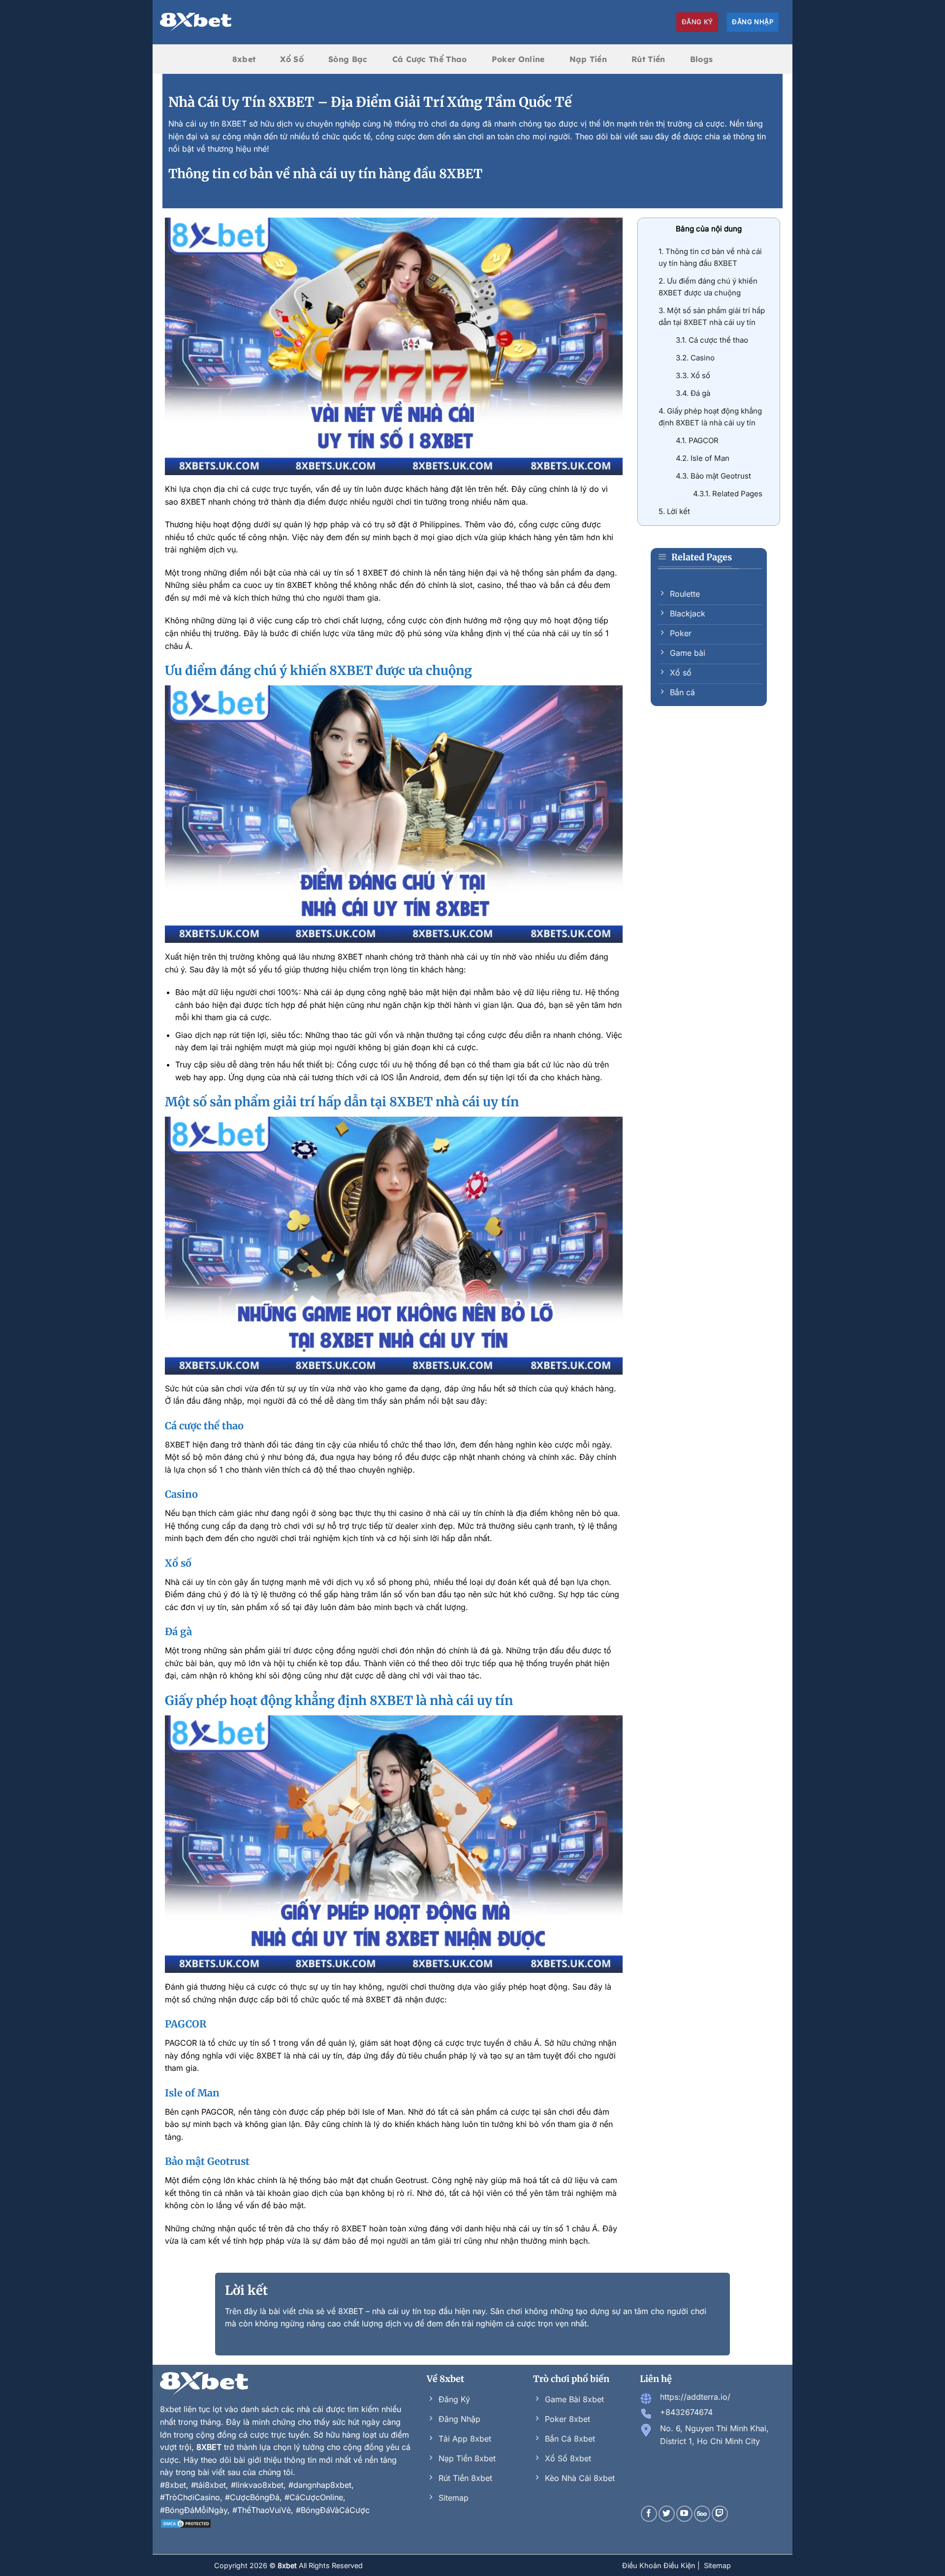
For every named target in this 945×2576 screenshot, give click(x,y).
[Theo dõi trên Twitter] (667, 2514)
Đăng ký (697, 22)
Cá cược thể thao (712, 340)
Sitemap (717, 2565)
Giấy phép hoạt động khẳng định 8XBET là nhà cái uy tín (710, 417)
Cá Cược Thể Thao (430, 59)
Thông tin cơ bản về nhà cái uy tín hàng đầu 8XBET (710, 257)
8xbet (244, 59)
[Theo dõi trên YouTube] (684, 2514)
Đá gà (693, 393)
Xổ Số (292, 59)
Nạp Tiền (588, 59)
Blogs (702, 59)
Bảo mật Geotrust (713, 476)
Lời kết (674, 511)
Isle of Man (703, 458)
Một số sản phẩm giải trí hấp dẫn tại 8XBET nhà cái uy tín (712, 316)
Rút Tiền (648, 59)
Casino (695, 358)
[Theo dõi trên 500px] (702, 2514)
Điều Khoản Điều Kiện (660, 2565)
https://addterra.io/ (695, 2397)
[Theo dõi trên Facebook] (649, 2514)
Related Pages (728, 494)
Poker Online (518, 59)
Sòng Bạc (348, 59)
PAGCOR (697, 440)
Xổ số (693, 375)
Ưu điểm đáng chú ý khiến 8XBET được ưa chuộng (708, 287)
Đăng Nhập (753, 22)
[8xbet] (196, 22)
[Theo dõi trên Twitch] (720, 2514)
